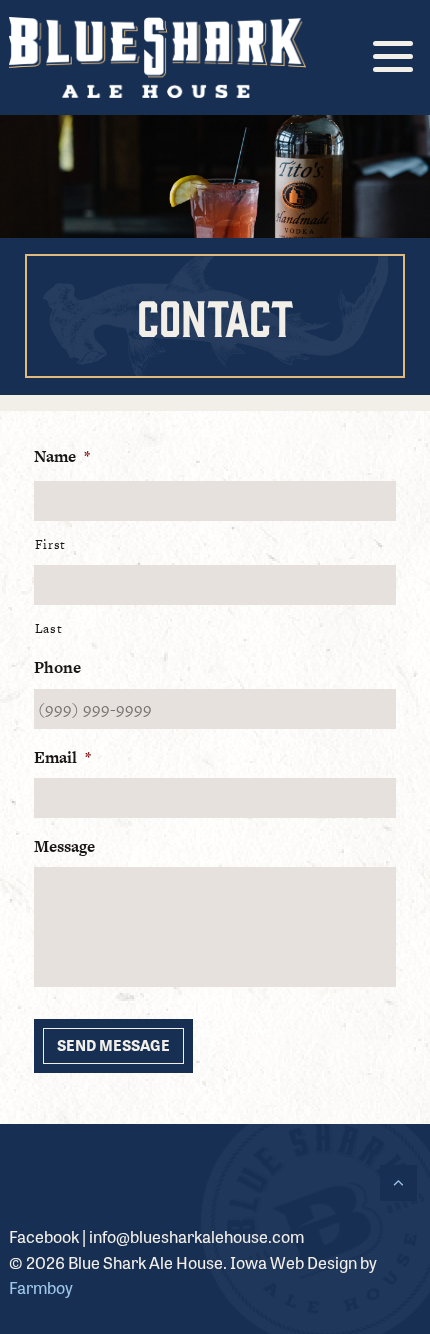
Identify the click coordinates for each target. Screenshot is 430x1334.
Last (49, 628)
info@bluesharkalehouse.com (196, 1236)
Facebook (44, 1236)
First (50, 544)
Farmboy (41, 1287)
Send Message (113, 1045)
